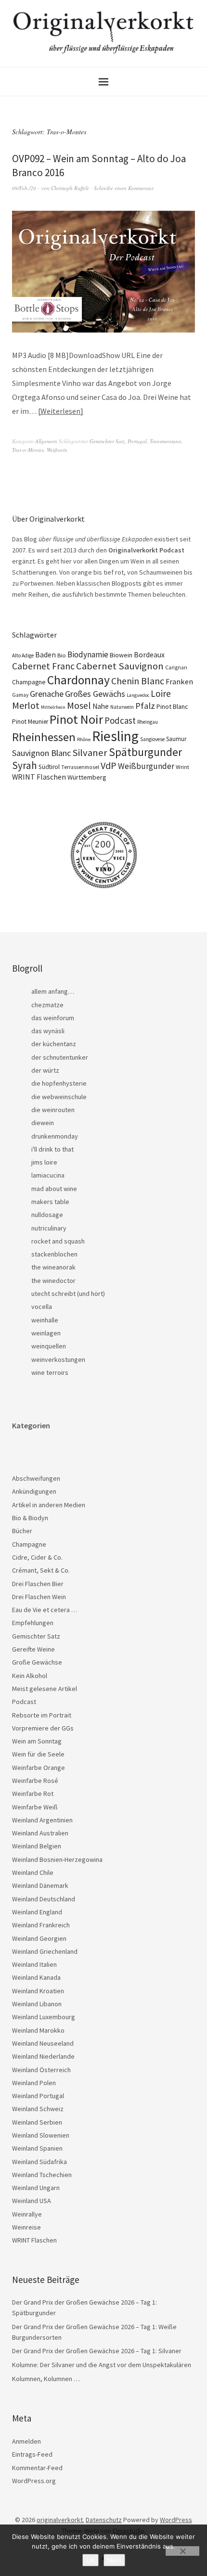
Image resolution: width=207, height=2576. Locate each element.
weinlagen (46, 1333)
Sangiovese (152, 739)
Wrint (182, 767)
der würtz (45, 1070)
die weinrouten (53, 1110)
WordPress (176, 2520)
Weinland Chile (33, 1872)
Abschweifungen (36, 1478)
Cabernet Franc (43, 666)
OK (91, 2560)
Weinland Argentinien (42, 1820)
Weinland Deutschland (44, 1899)
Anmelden (26, 2441)
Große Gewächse (37, 1662)
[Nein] (182, 2551)
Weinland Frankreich (41, 1925)
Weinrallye (27, 2214)
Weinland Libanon (37, 2004)
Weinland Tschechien (42, 2175)
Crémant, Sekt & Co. (41, 1570)
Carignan (176, 667)
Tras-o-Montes (28, 450)
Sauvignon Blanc (41, 753)
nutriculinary (49, 1228)
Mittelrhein (53, 707)
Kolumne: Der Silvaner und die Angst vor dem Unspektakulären (102, 2365)
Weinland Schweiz (38, 2109)
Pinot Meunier (30, 722)
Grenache (47, 694)
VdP (109, 765)
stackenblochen (54, 1254)
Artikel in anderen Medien (49, 1505)
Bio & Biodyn (30, 1518)
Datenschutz (104, 2520)
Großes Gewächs (95, 694)
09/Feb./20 (24, 188)
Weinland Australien (40, 1833)
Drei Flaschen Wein (39, 1597)
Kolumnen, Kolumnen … (46, 2379)
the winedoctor (53, 1281)
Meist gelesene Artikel (45, 1689)
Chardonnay (78, 680)
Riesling (115, 736)
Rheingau (148, 722)
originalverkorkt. (60, 2520)
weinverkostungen (58, 1359)
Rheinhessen (44, 737)
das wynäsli (48, 1031)
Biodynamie (88, 654)
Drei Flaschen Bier (38, 1584)
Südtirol (49, 767)
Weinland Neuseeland (43, 2043)
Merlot (26, 705)
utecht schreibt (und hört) (68, 1294)
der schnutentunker (60, 1057)
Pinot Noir (76, 719)
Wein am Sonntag (37, 1741)
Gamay (20, 695)
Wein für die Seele (38, 1754)
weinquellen (49, 1346)
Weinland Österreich (41, 2070)
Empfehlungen (33, 1623)
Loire (161, 693)
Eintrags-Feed (32, 2454)
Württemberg (87, 777)
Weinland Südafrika (39, 2162)
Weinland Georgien (39, 1938)
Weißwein (57, 450)
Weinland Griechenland (45, 1951)
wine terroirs (50, 1372)
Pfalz (145, 706)
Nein (114, 2560)
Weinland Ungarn (36, 2188)
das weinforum (53, 1018)
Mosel (79, 705)
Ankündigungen (34, 1491)
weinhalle (45, 1320)
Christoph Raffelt (70, 188)
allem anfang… (53, 991)
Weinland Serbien (37, 2122)
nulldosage (47, 1215)
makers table (50, 1202)
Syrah (25, 765)
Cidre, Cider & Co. (37, 1557)
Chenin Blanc (138, 681)
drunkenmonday (55, 1136)
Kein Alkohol (30, 1676)
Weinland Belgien (37, 1846)
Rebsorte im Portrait (42, 1715)
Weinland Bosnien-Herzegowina (57, 1859)
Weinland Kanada (36, 1977)
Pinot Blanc (172, 706)
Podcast (120, 720)
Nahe (101, 706)
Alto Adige (23, 655)
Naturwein (122, 707)
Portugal (137, 441)
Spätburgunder (145, 752)
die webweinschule (59, 1097)
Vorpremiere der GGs (43, 1728)
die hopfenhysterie (59, 1083)
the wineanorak (53, 1267)
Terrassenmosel (80, 767)
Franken (179, 681)
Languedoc (138, 695)
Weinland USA (32, 2201)
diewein (43, 1123)
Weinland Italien (34, 1964)
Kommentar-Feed (37, 2468)
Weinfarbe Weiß (35, 1807)
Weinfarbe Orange (39, 1768)
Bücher (22, 1531)
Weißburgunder (146, 766)
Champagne (29, 682)
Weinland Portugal (38, 2096)
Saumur (176, 739)
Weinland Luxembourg (44, 2017)
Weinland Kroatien (38, 1991)
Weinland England (37, 1912)
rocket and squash (58, 1241)
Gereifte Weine (33, 1649)
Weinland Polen (34, 2083)
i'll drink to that (52, 1149)
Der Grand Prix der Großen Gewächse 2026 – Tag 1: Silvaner (97, 2351)
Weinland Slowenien (41, 2135)
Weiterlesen (60, 411)
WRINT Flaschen (39, 777)
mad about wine (54, 1189)
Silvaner (90, 753)
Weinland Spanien (37, 2148)
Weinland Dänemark (40, 1885)
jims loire (44, 1162)
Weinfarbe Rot (33, 1794)
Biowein (121, 655)
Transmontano (166, 441)
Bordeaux (149, 655)
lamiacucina (48, 1175)
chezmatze (47, 1005)
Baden (45, 655)
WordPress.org (34, 2481)
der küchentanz (54, 1044)
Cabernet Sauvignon (120, 666)
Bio (62, 655)
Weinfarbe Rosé (35, 1781)
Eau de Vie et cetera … (45, 1610)
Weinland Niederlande (43, 2056)
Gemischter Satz (107, 441)
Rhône (84, 739)
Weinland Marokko (38, 2030)
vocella (42, 1307)
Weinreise (26, 2227)
